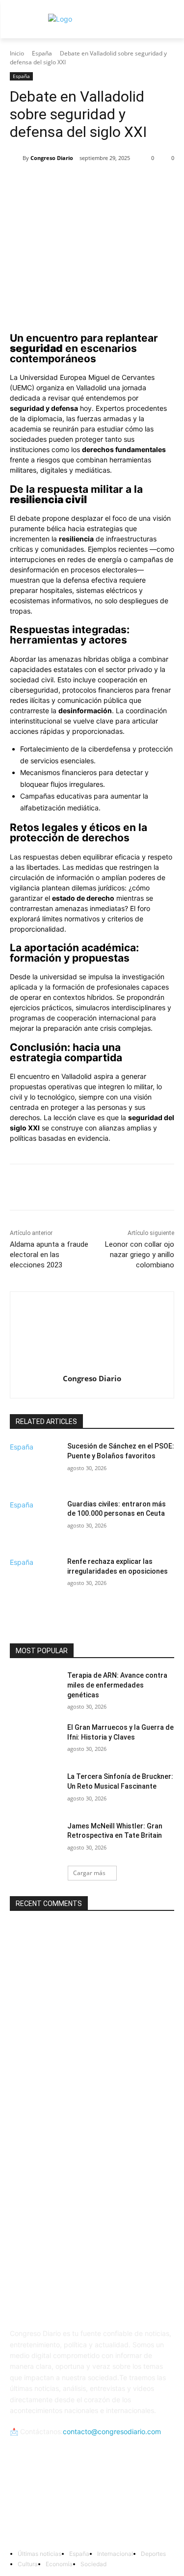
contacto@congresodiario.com (112, 2431)
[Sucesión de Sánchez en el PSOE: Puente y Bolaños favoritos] (35, 1469)
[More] (141, 183)
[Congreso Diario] (16, 158)
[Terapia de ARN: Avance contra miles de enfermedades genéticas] (35, 1688)
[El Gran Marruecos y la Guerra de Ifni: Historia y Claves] (35, 1740)
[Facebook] (51, 183)
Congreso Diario (52, 158)
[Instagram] (116, 2505)
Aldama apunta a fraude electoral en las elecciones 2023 (49, 1255)
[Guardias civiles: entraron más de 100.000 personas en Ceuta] (35, 1527)
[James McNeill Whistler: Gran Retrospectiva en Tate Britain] (35, 1839)
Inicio (17, 53)
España (42, 53)
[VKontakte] (140, 2505)
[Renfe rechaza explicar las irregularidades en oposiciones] (35, 1584)
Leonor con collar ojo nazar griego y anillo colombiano (140, 1255)
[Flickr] (92, 2505)
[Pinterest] (96, 183)
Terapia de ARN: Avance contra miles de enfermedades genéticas (117, 1685)
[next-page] (13, 1607)
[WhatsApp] (118, 183)
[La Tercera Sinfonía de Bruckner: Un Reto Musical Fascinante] (35, 1789)
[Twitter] (73, 183)
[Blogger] (44, 2505)
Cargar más (89, 1873)
